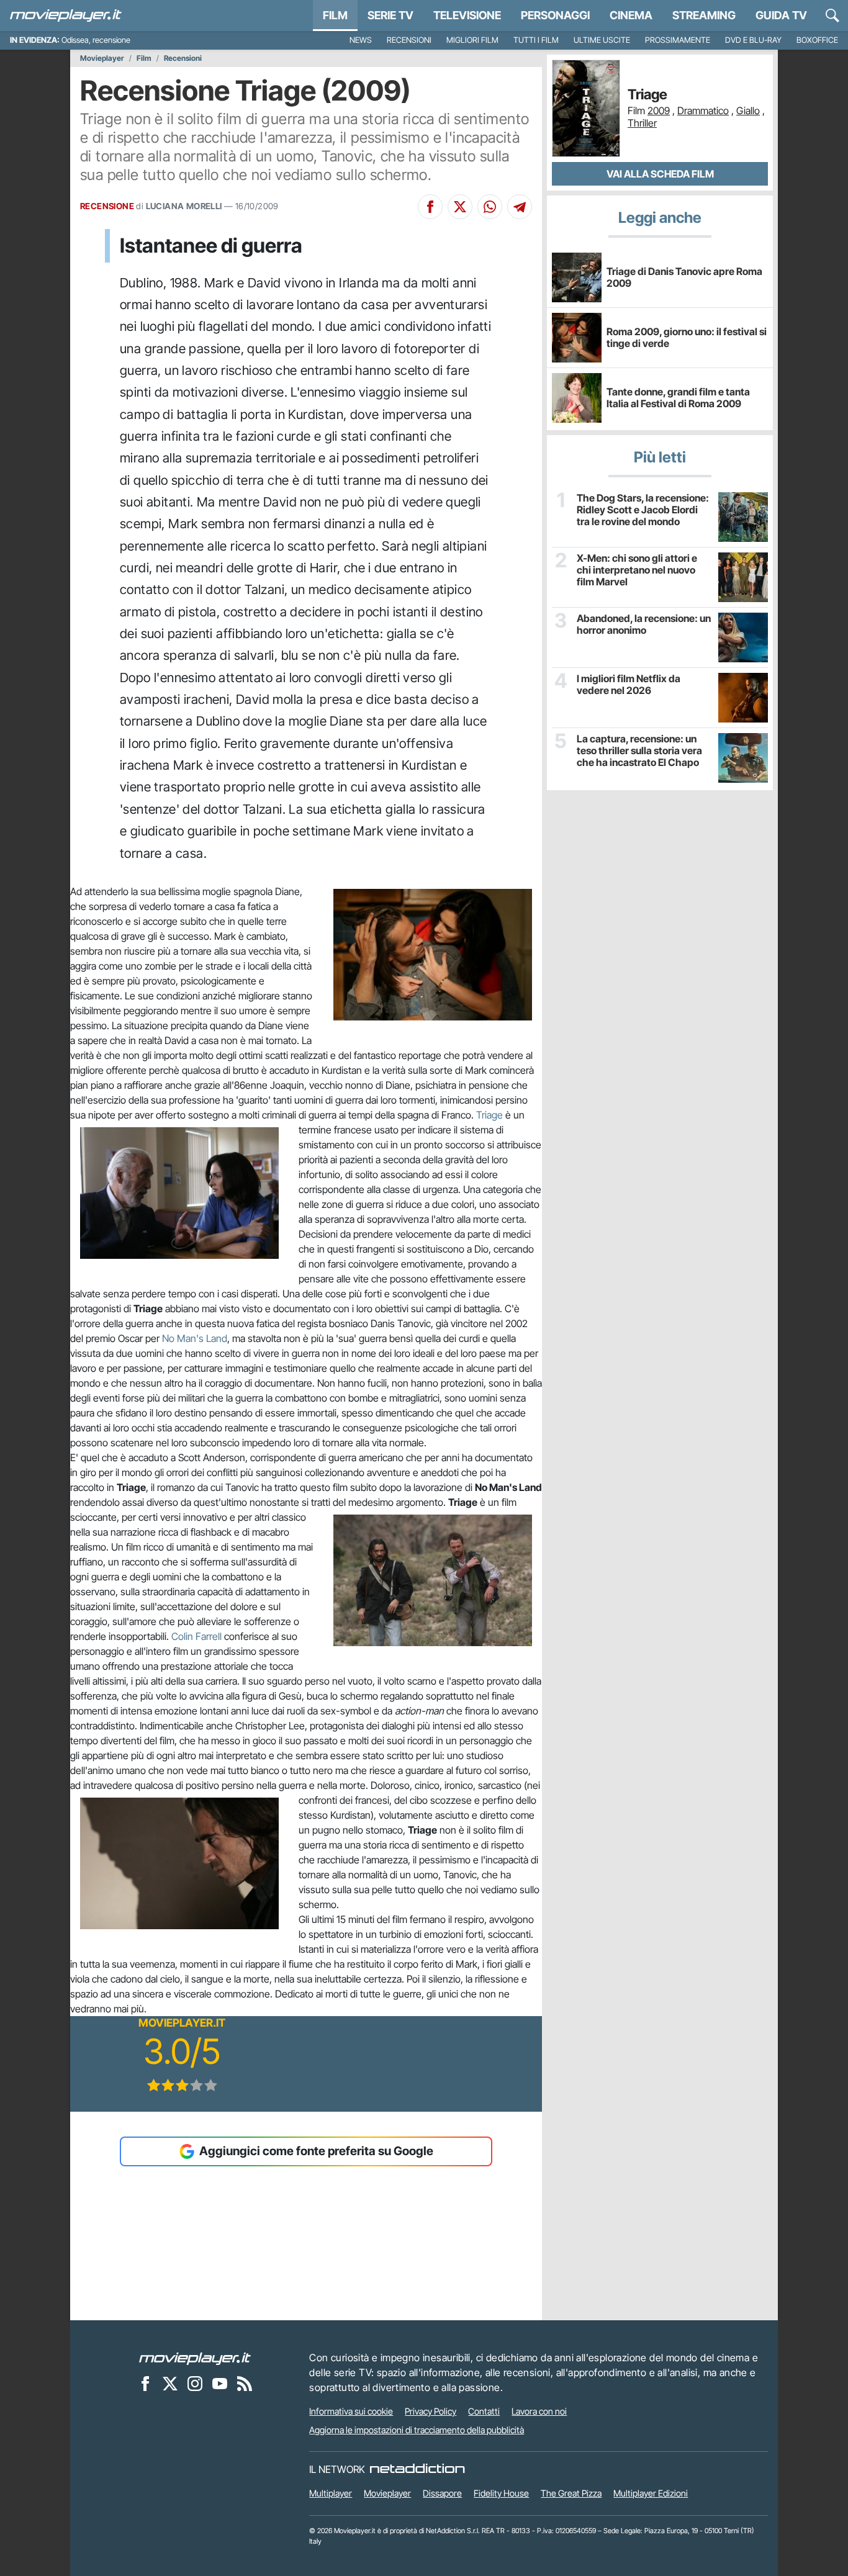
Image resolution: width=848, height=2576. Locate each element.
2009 (659, 110)
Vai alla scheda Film (660, 174)
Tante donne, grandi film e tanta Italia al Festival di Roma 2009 (678, 398)
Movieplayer (102, 58)
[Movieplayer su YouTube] (220, 2383)
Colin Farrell (196, 1636)
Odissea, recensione (96, 40)
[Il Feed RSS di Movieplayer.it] (245, 2383)
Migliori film (472, 40)
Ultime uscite (602, 40)
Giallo (748, 110)
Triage (489, 1115)
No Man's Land (195, 1338)
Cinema (631, 15)
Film (335, 15)
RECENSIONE (107, 206)
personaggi (555, 15)
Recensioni (409, 40)
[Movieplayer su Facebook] (145, 2383)
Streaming (704, 15)
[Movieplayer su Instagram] (195, 2383)
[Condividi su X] (460, 207)
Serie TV (390, 15)
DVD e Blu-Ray (753, 40)
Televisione (467, 15)
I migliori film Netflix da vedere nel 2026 (629, 685)
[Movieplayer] (195, 2358)
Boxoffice (817, 40)
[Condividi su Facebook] (430, 207)
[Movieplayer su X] (170, 2383)
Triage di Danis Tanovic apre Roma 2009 (684, 277)
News (361, 40)
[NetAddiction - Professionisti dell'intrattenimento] (417, 2469)
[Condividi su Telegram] (520, 207)
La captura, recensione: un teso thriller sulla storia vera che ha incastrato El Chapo (639, 751)
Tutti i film (536, 40)
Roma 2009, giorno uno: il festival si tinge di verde (687, 337)
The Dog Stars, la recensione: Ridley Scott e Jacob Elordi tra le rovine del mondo (643, 510)
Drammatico (703, 110)
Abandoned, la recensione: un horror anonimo (644, 624)
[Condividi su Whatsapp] (490, 207)
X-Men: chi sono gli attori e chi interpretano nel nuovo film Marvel (637, 570)
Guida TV (781, 15)
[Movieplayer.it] (66, 16)
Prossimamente (678, 40)
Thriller (642, 123)
